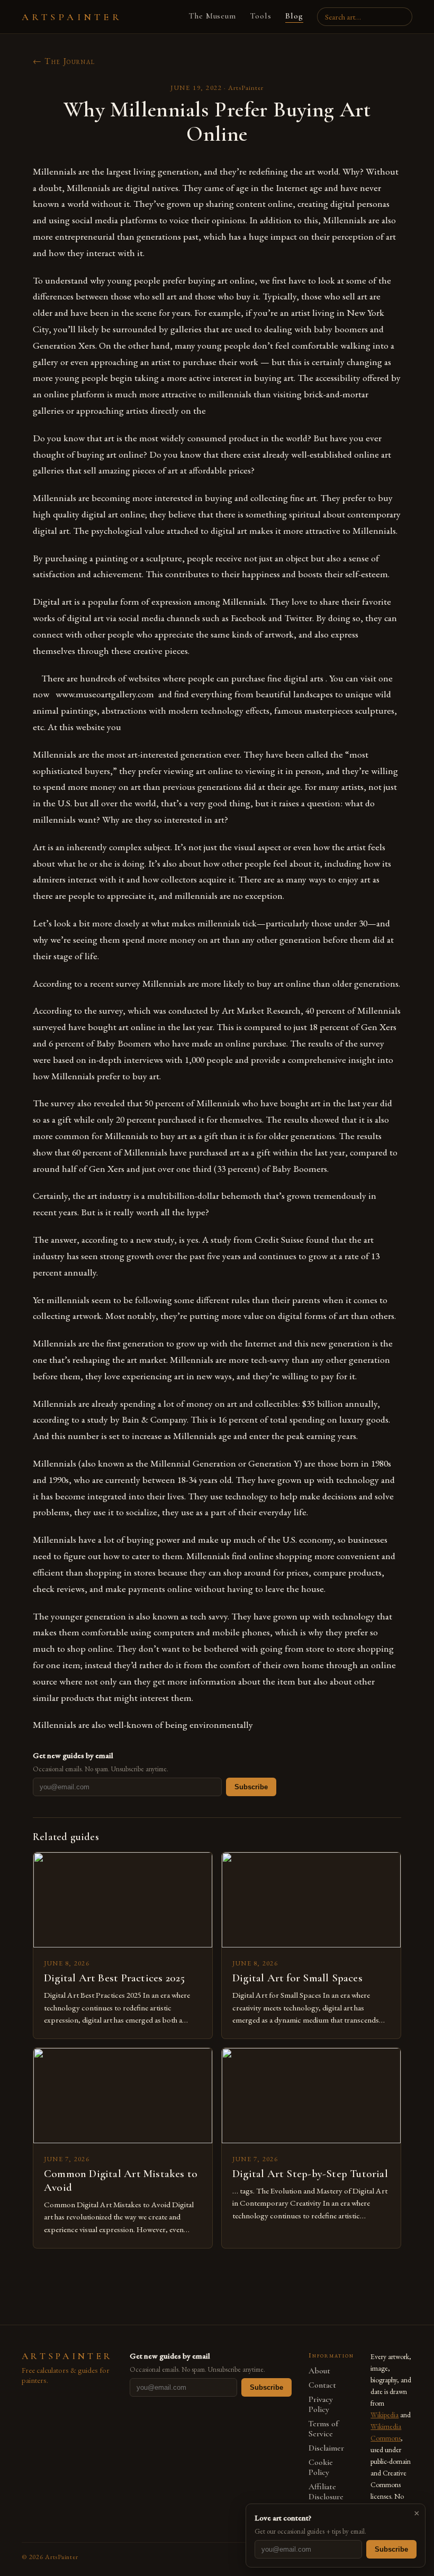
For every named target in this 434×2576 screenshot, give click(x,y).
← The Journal (64, 61)
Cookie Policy (321, 2468)
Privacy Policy (321, 2405)
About (319, 2371)
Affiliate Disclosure (326, 2492)
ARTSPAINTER (72, 17)
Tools (261, 16)
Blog (294, 16)
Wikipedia (385, 2415)
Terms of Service (323, 2429)
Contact (322, 2385)
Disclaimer (326, 2448)
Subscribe (251, 1787)
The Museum (213, 16)
